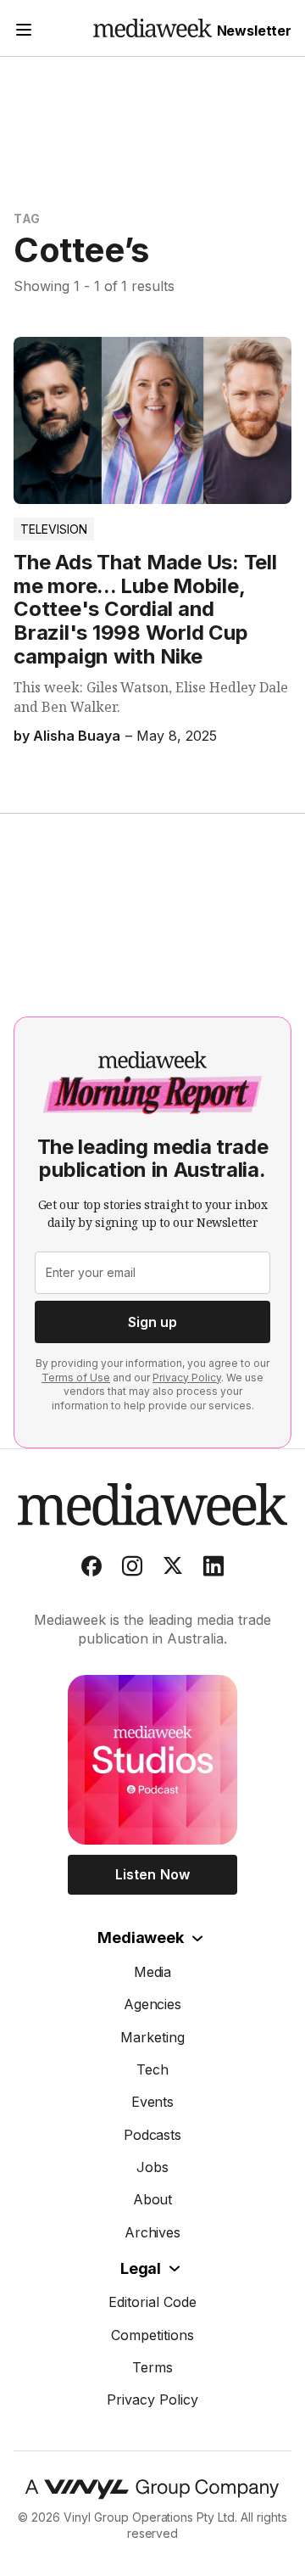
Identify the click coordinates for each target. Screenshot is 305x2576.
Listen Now (152, 1874)
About (153, 2199)
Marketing (152, 2037)
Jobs (152, 2167)
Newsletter (254, 31)
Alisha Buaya (77, 736)
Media (153, 1972)
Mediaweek (140, 1938)
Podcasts (153, 2135)
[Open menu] (24, 32)
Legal (141, 2268)
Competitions (152, 2335)
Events (153, 2102)
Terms (152, 2367)
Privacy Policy (187, 1378)
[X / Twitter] (173, 1570)
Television (54, 529)
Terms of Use (76, 1378)
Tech (152, 2069)
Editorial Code (152, 2302)
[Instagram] (132, 1570)
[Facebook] (91, 1570)
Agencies (153, 2004)
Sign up (152, 1322)
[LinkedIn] (213, 1570)
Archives (153, 2232)
